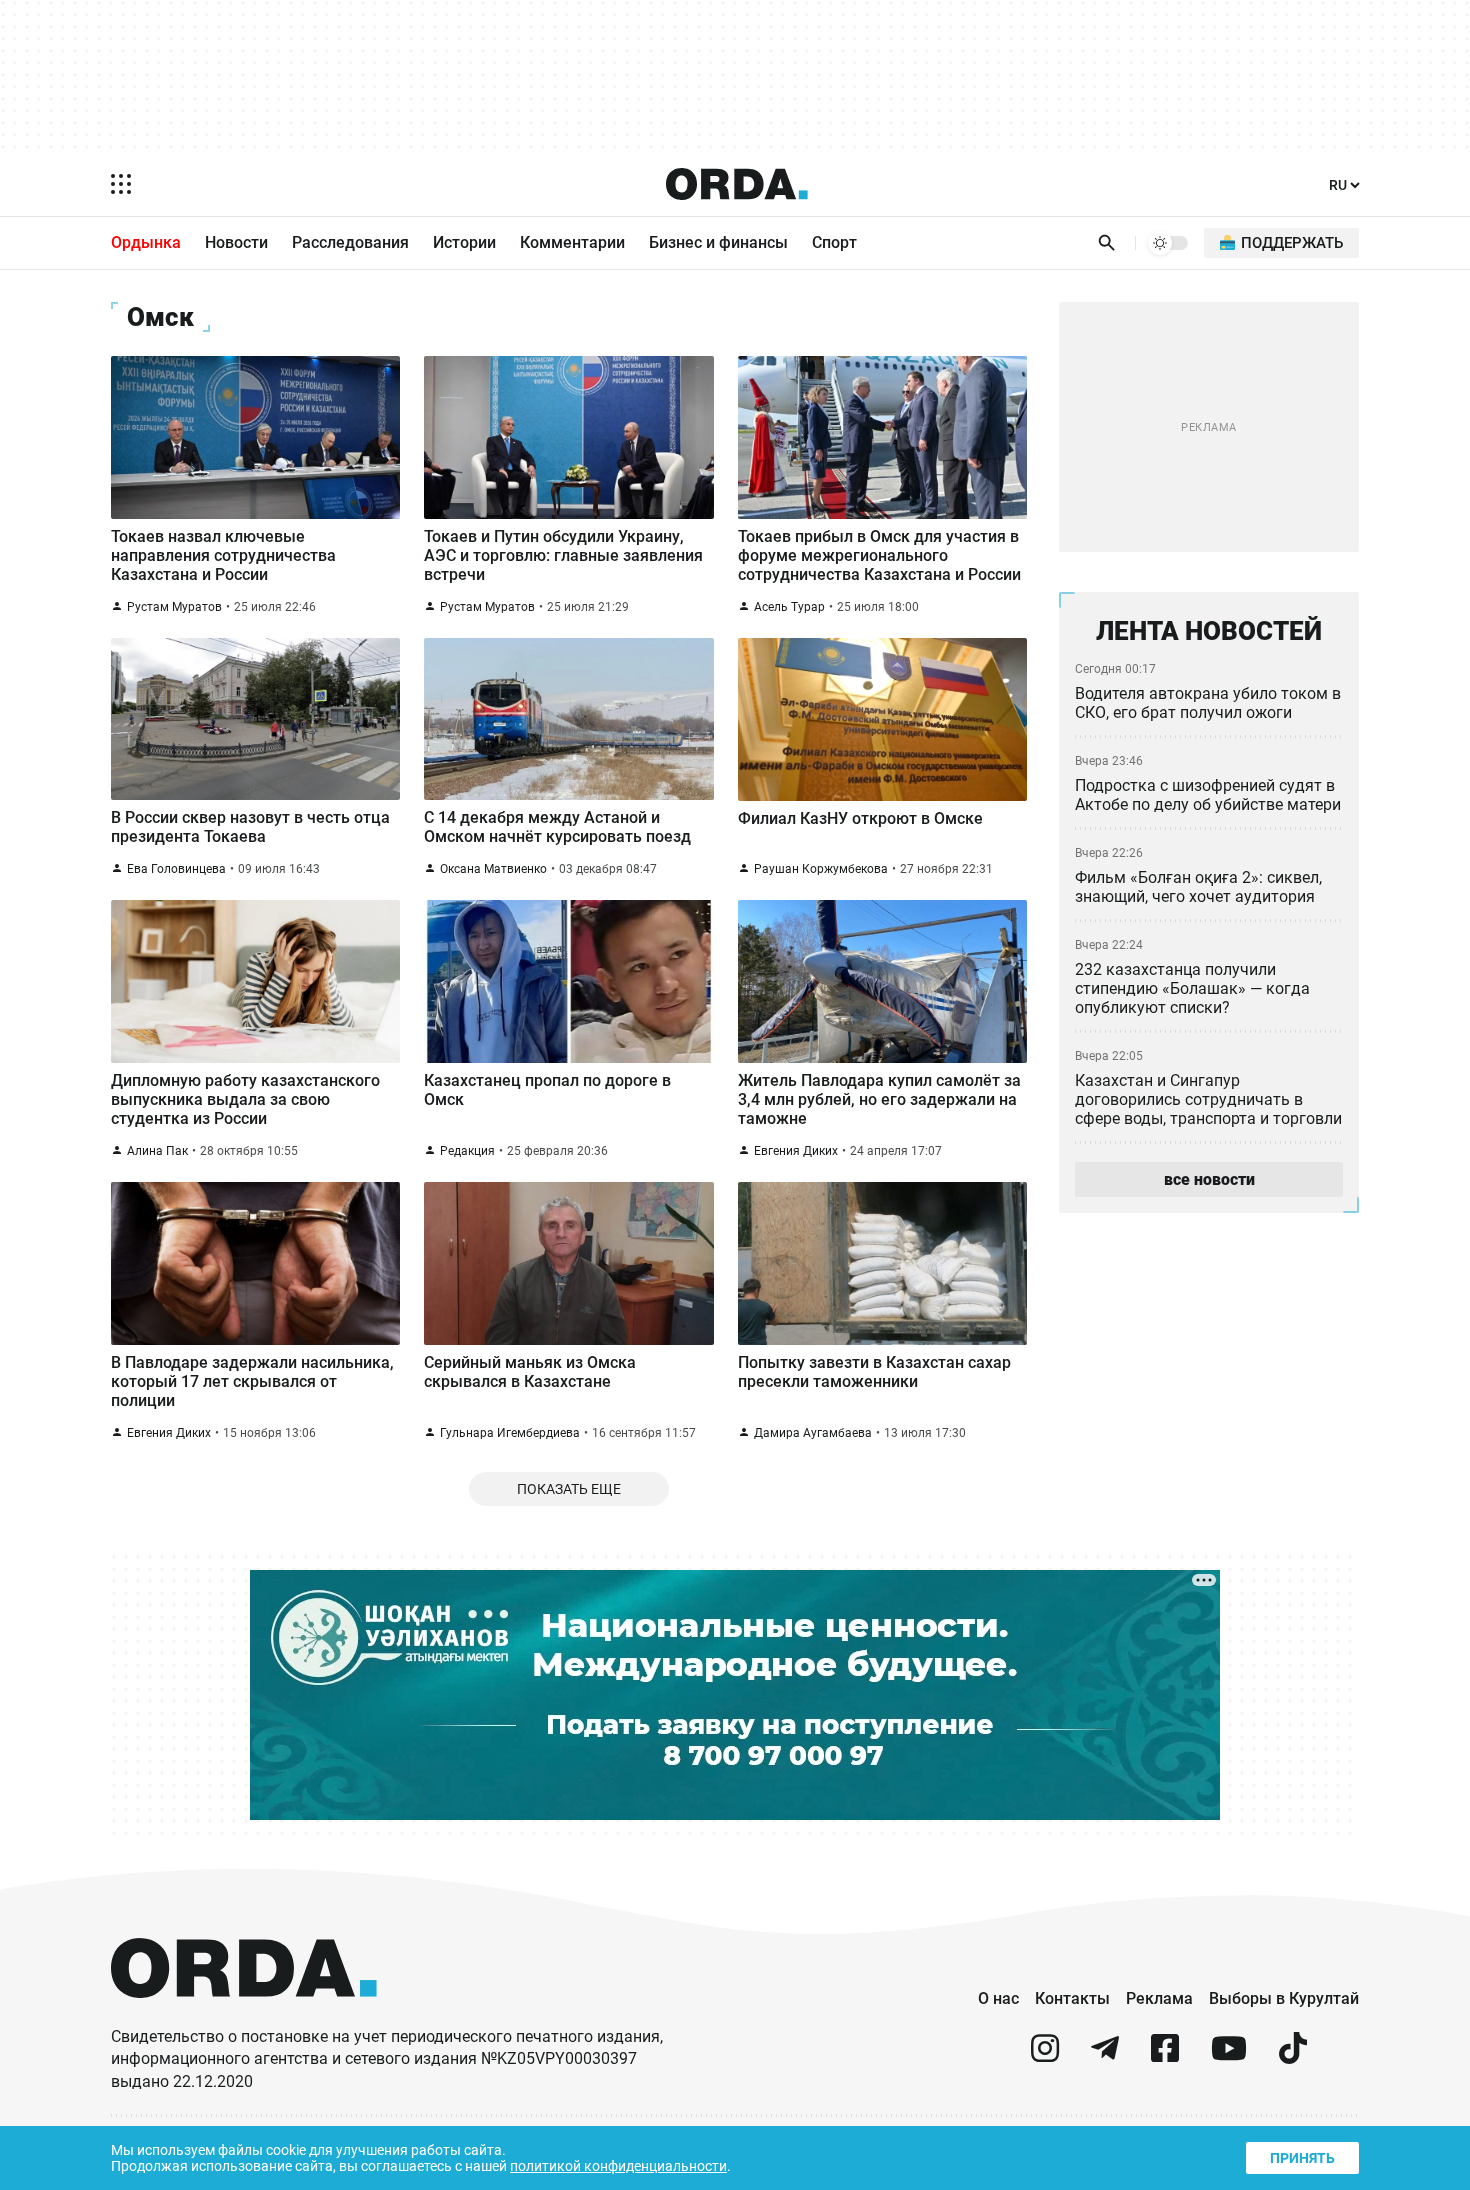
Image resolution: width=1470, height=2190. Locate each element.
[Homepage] (737, 184)
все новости (1209, 1179)
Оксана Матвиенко (493, 869)
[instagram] (1045, 2056)
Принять (1302, 2158)
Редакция (467, 1151)
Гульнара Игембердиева (510, 1433)
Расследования (350, 242)
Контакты (1072, 1998)
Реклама (1159, 1998)
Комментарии (572, 242)
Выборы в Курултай (1284, 1998)
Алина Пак (157, 1151)
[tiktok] (1293, 2056)
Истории (464, 242)
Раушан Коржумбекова (821, 869)
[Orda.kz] (244, 2016)
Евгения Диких (796, 1151)
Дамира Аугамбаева (813, 1433)
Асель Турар (789, 607)
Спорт (834, 242)
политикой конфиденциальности (618, 2166)
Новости (236, 242)
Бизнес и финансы (718, 242)
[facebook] (1165, 2056)
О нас (998, 1998)
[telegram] (1105, 2056)
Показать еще (569, 1489)
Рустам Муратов (174, 607)
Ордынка (146, 242)
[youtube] (1229, 2056)
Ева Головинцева (176, 869)
